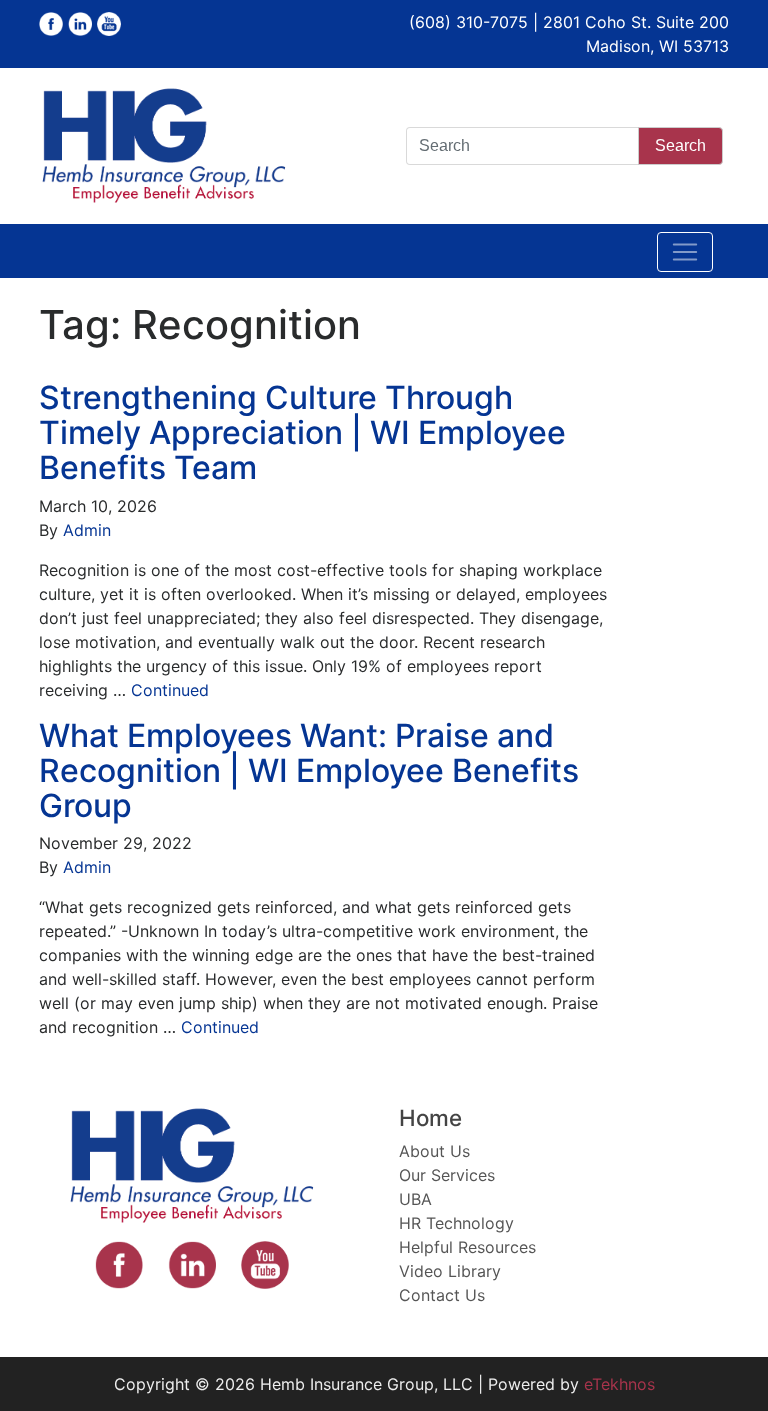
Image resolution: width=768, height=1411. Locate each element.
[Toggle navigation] (685, 252)
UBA (415, 1199)
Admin (87, 530)
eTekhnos (619, 1384)
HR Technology (456, 1223)
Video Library (450, 1271)
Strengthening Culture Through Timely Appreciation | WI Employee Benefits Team (302, 432)
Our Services (447, 1175)
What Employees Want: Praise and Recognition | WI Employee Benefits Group (309, 770)
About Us (434, 1151)
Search (680, 145)
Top (720, 1363)
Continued (170, 690)
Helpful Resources (467, 1247)
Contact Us (442, 1295)
